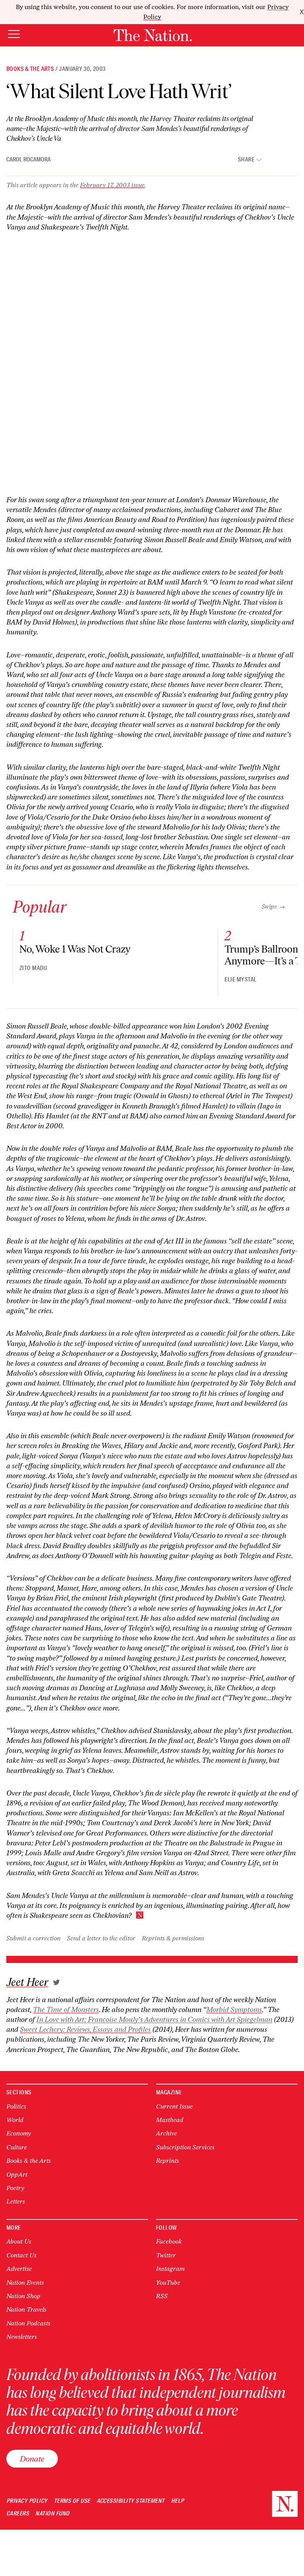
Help (178, 2501)
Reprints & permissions (173, 1938)
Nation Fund (52, 2514)
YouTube (168, 2283)
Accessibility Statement (131, 2501)
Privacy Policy (27, 2501)
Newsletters (22, 2337)
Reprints (167, 2161)
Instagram (170, 2269)
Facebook (169, 2241)
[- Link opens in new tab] (56, 1982)
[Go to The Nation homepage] (153, 35)
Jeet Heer (27, 1982)
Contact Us (21, 2255)
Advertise (19, 2269)
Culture (17, 2147)
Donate (32, 2459)
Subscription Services (185, 2147)
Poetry (15, 2188)
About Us (19, 2241)
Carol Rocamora (28, 159)
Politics (16, 2106)
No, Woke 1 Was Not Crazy (75, 949)
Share (246, 160)
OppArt (17, 2175)
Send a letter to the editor (101, 1938)
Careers (18, 2514)
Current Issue (174, 2106)
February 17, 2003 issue (112, 185)
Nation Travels (26, 2309)
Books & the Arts (30, 69)
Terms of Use (72, 2501)
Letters (16, 2201)
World (15, 2120)
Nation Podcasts (28, 2323)
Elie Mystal (240, 980)
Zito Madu (33, 968)
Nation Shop (23, 2296)
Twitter (166, 2255)
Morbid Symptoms (234, 2010)
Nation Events (25, 2283)
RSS (162, 2296)
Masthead (170, 2120)
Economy (19, 2133)
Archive (166, 2133)
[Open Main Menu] (14, 35)
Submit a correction (33, 1938)
